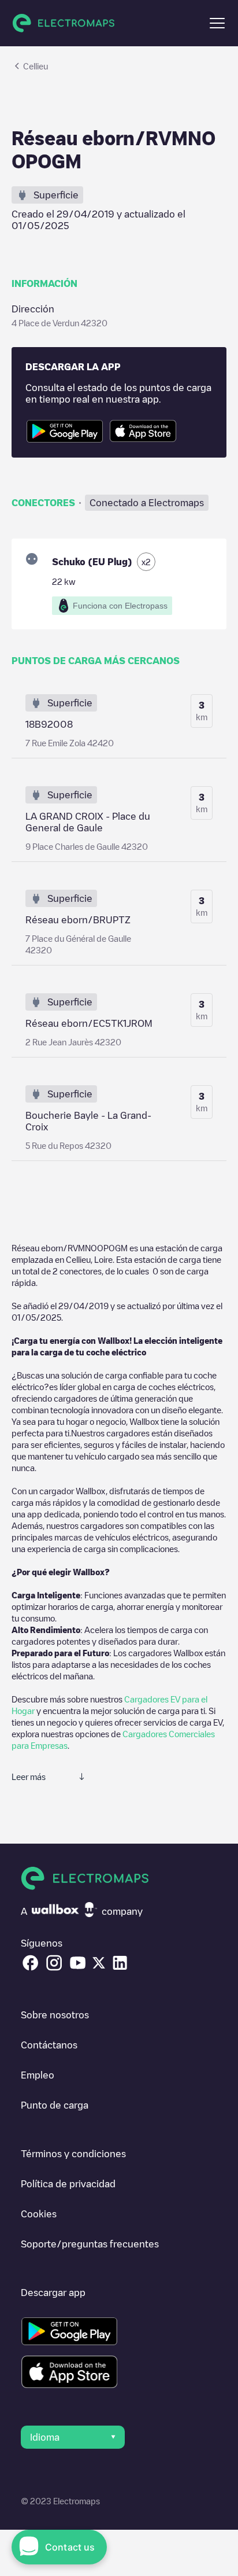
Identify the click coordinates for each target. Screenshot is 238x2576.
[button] (217, 23)
